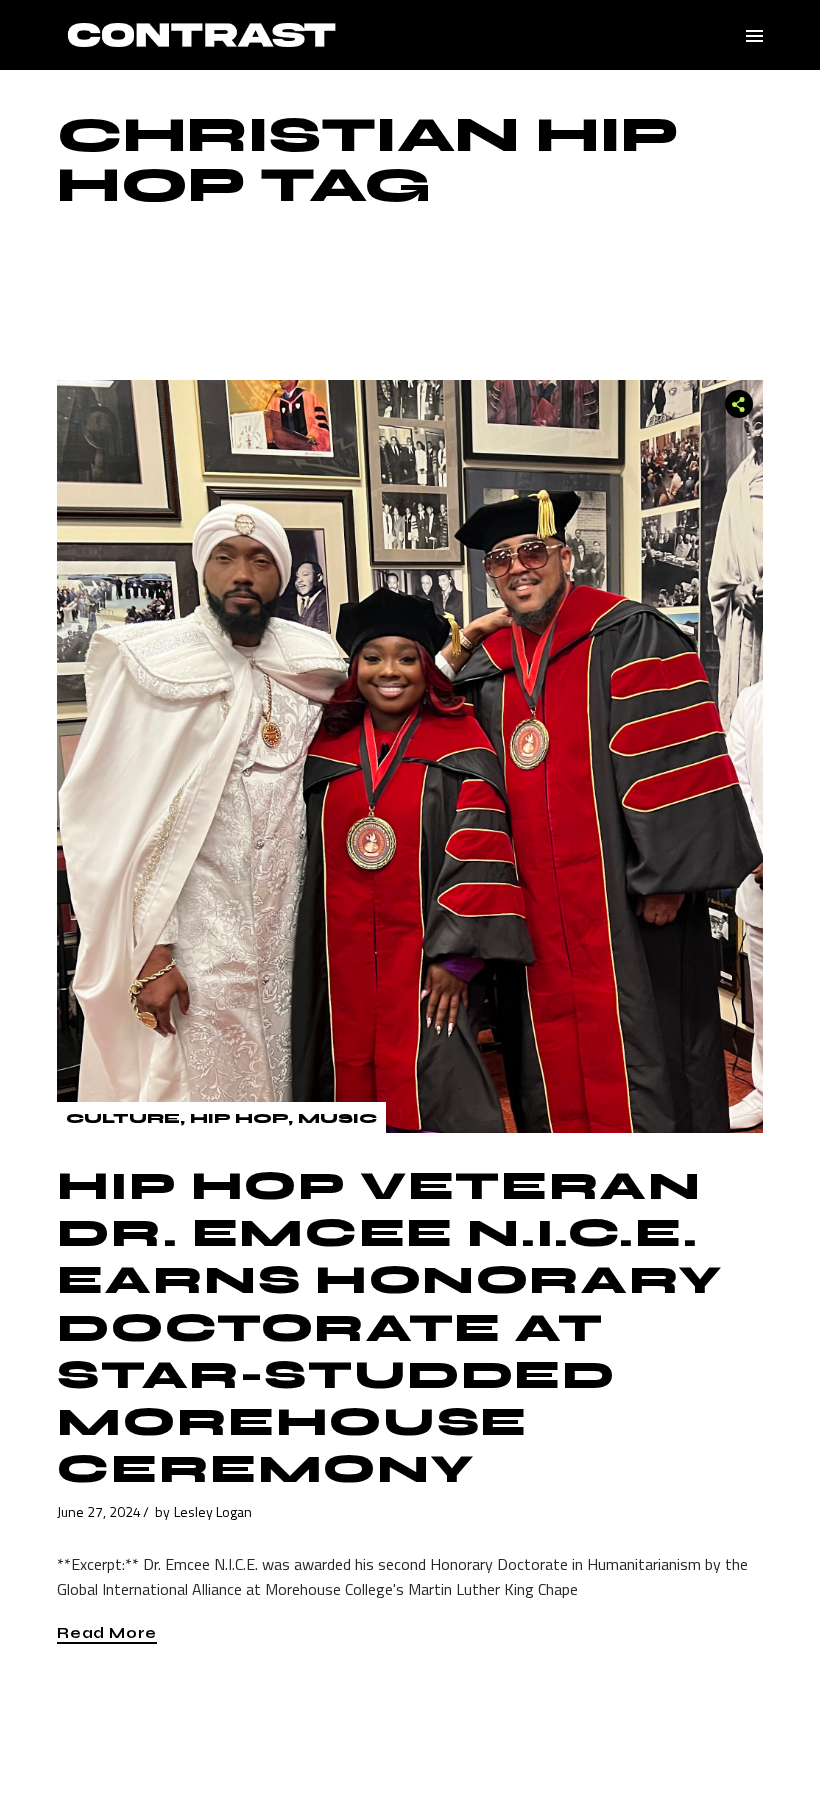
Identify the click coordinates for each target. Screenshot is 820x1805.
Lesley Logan (213, 1511)
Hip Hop (239, 1118)
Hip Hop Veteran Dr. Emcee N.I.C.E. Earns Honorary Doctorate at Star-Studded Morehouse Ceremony (389, 1327)
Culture (123, 1118)
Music (337, 1118)
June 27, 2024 (99, 1511)
